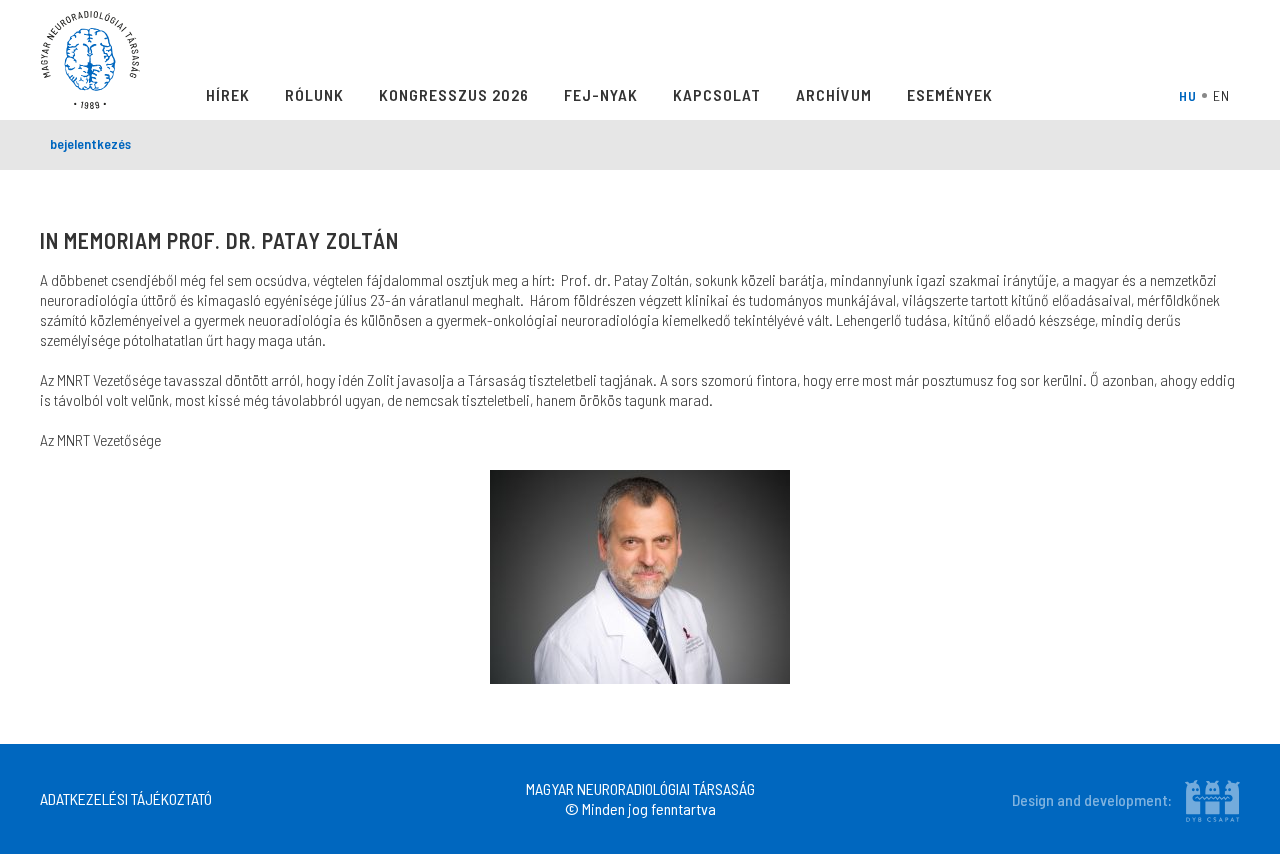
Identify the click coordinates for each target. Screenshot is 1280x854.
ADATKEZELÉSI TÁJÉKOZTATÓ (126, 798)
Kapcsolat (717, 94)
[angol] (1224, 95)
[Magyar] (1191, 95)
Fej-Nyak (601, 94)
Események (950, 94)
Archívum (834, 94)
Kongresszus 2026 (454, 94)
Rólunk (314, 94)
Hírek (228, 94)
